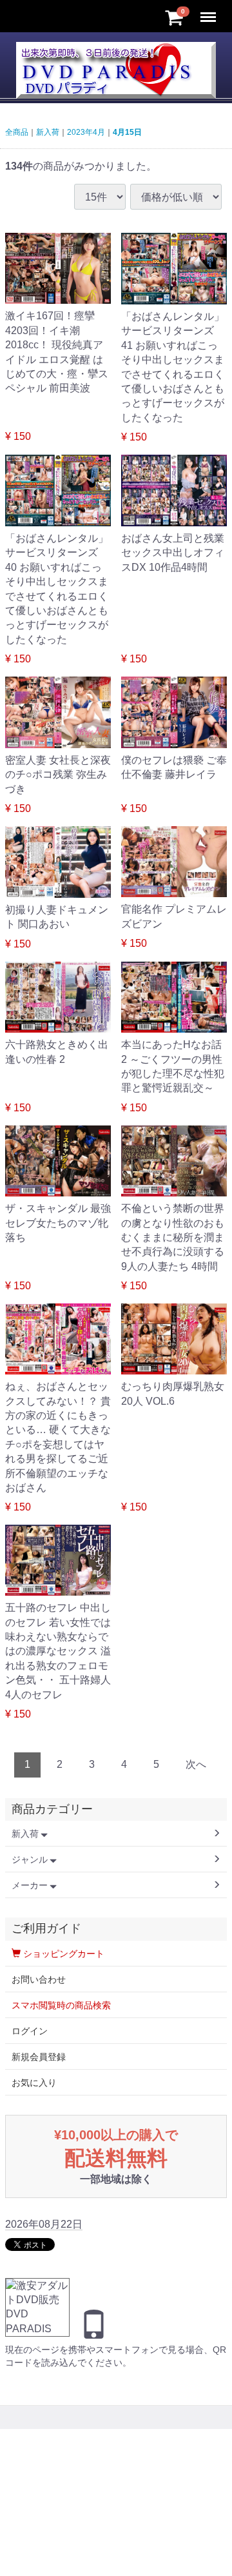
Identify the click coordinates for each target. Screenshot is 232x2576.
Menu (209, 10)
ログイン (30, 2031)
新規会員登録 (39, 2057)
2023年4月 (86, 132)
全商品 (17, 132)
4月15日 (127, 132)
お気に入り (34, 2083)
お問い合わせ (39, 1979)
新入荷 (48, 132)
